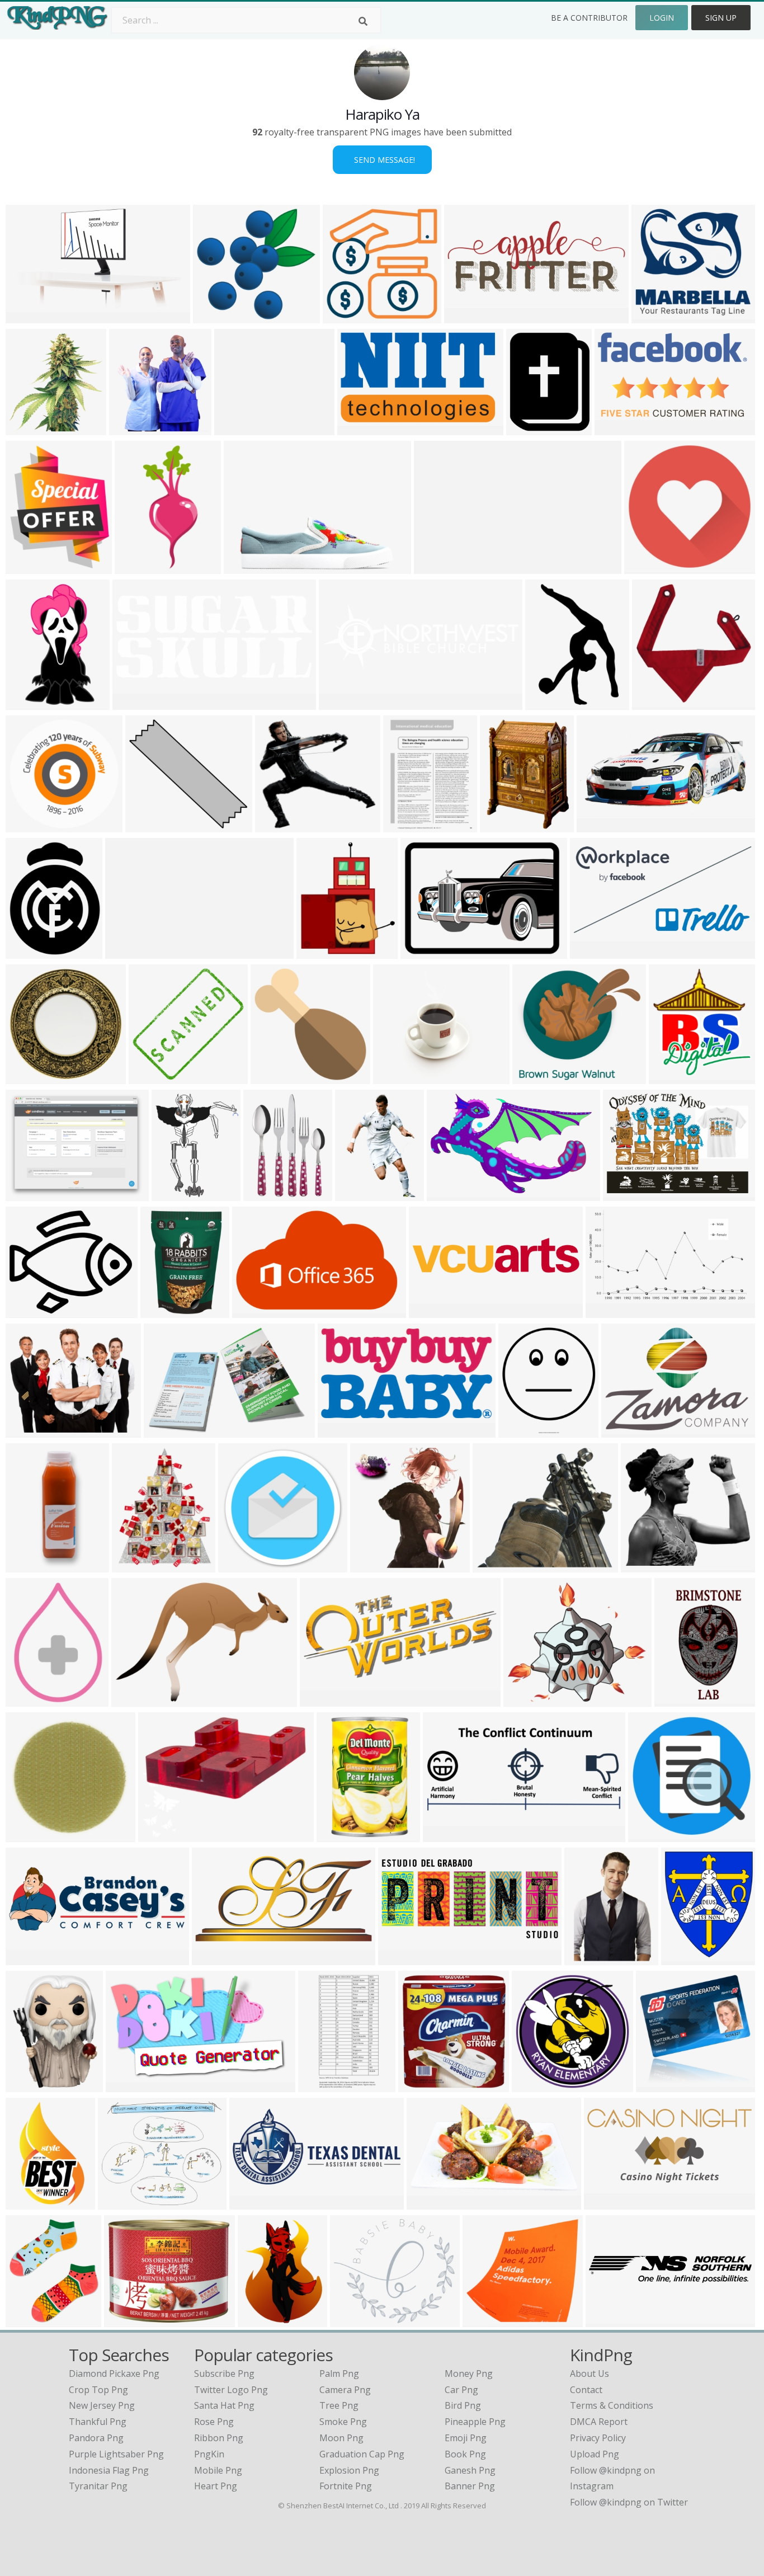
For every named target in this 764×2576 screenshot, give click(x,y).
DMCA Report (599, 2422)
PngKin (209, 2454)
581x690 (317, 952)
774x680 (649, 1835)
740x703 (371, 1565)
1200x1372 (31, 428)
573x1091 (321, 2085)
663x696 (130, 428)
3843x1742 (255, 2203)
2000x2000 (529, 1700)
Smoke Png (343, 2422)
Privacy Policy (598, 2438)
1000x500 (593, 952)
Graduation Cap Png (362, 2454)
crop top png (98, 2390)
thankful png (98, 2422)
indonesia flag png (109, 2470)
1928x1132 (131, 2085)
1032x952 (486, 2320)
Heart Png (216, 2486)
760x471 (253, 1311)
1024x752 (624, 1431)
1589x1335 (31, 1311)
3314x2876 (123, 2203)
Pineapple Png (475, 2422)
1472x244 (609, 2320)
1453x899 (450, 1194)
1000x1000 (524, 1431)
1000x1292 (137, 1565)
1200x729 (360, 428)
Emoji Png (466, 2438)
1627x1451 (398, 1077)
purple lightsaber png (116, 2454)
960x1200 (29, 2320)
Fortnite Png (346, 2486)
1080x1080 (657, 316)
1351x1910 (590, 1958)
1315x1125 (280, 825)
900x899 (657, 2085)
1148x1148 (537, 2085)
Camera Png (345, 2390)
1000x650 (175, 1194)
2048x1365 (646, 1565)
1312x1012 (31, 1194)
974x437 (444, 1835)
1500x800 (29, 316)
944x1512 (29, 2203)
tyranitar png (98, 2486)
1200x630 (430, 2203)
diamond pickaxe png (114, 2374)
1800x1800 (31, 1835)
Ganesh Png (470, 2470)
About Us (589, 2374)
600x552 (146, 825)
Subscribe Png (224, 2374)
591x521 (235, 428)
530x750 (136, 567)
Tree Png (339, 2405)
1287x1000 (129, 2320)
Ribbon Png (219, 2438)
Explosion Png (349, 2470)
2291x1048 (325, 1700)
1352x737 (437, 567)
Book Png (465, 2454)
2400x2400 (276, 1077)
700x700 (27, 825)
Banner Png (470, 2486)
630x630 (239, 1565)
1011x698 (135, 1700)
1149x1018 (498, 1565)
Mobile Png (218, 2470)
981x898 (533, 1077)
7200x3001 (470, 316)
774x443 (607, 1311)
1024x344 (342, 703)
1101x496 (401, 1958)
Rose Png (214, 2422)
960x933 (27, 1077)
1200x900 (626, 1194)
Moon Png (341, 2438)
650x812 (27, 567)
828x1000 (684, 1958)
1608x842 (128, 952)
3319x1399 (138, 703)
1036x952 (167, 1431)
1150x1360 (505, 825)
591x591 (670, 1077)
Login (662, 18)
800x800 (264, 1194)
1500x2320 (680, 1700)
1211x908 (432, 1311)
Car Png (461, 2390)
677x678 (645, 567)
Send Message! (382, 160)
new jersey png (102, 2405)
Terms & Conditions (612, 2405)
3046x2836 (218, 316)
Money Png (469, 2374)
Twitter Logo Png (231, 2390)
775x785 (27, 1700)
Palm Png (339, 2374)
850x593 (616, 428)
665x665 (27, 2085)
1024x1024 (249, 567)
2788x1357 (217, 1958)
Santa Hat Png (224, 2405)
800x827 (653, 703)
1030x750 (424, 952)
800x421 (339, 1431)
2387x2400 (154, 1077)
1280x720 (600, 825)
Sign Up (721, 18)
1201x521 (607, 2203)
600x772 (404, 825)
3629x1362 (31, 1958)
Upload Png (595, 2454)
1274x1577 (532, 428)
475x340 (27, 1431)
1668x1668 (348, 316)
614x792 (259, 2320)
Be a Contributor (589, 18)
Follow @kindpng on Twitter (629, 2502)
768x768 (546, 703)
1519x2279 (360, 1194)
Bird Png (463, 2405)
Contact (586, 2390)
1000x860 (353, 2320)
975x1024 (164, 1311)
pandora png (96, 2438)
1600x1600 (31, 952)
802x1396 (29, 703)
